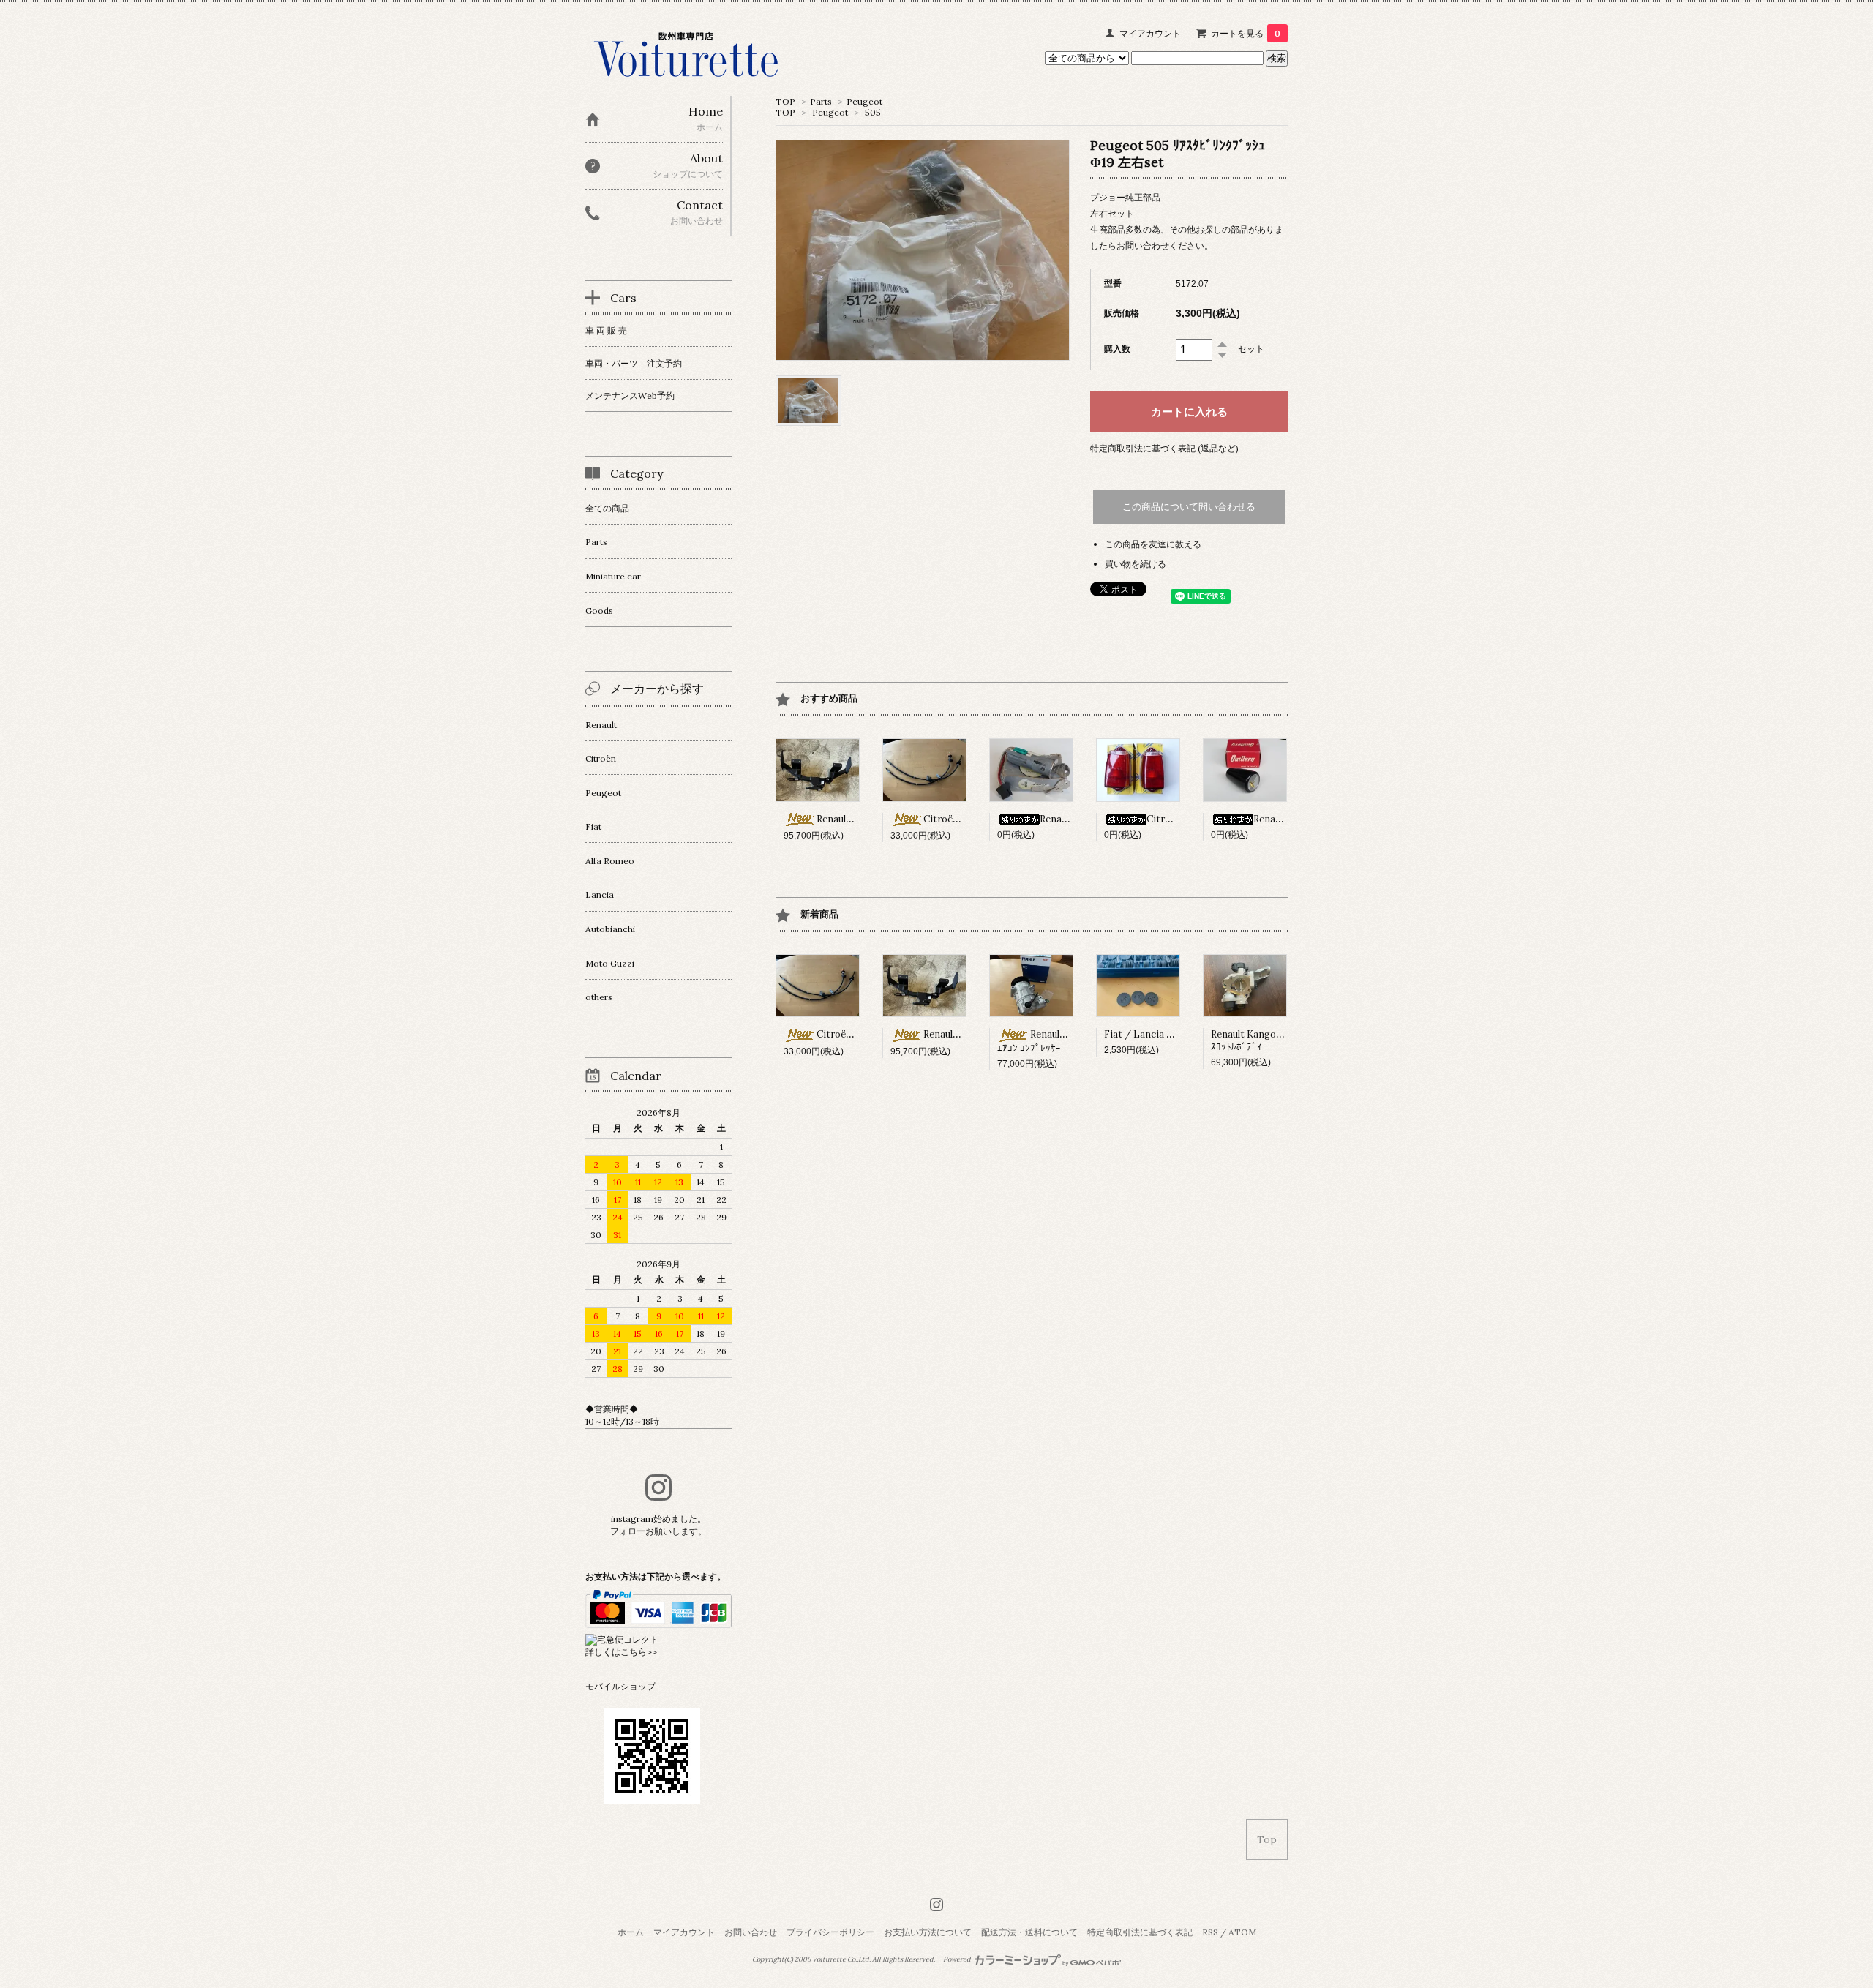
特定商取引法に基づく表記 (1140, 1932)
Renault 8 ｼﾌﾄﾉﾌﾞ (1290, 819)
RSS (1210, 1932)
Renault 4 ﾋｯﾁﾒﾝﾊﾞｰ (859, 819)
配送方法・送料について (1029, 1932)
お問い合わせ (751, 1932)
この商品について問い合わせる (1189, 507)
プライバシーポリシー (830, 1932)
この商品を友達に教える (1153, 544)
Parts (821, 101)
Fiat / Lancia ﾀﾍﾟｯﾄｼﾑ (1153, 1034)
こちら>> (639, 1652)
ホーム (631, 1932)
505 (873, 112)
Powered (958, 1959)
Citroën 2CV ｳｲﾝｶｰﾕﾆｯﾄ (1198, 819)
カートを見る (1246, 33)
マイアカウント (1150, 33)
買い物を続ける (1136, 564)
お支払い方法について (928, 1932)
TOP (785, 101)
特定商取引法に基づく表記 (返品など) (1164, 448)
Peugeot (864, 101)
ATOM (1242, 1932)
